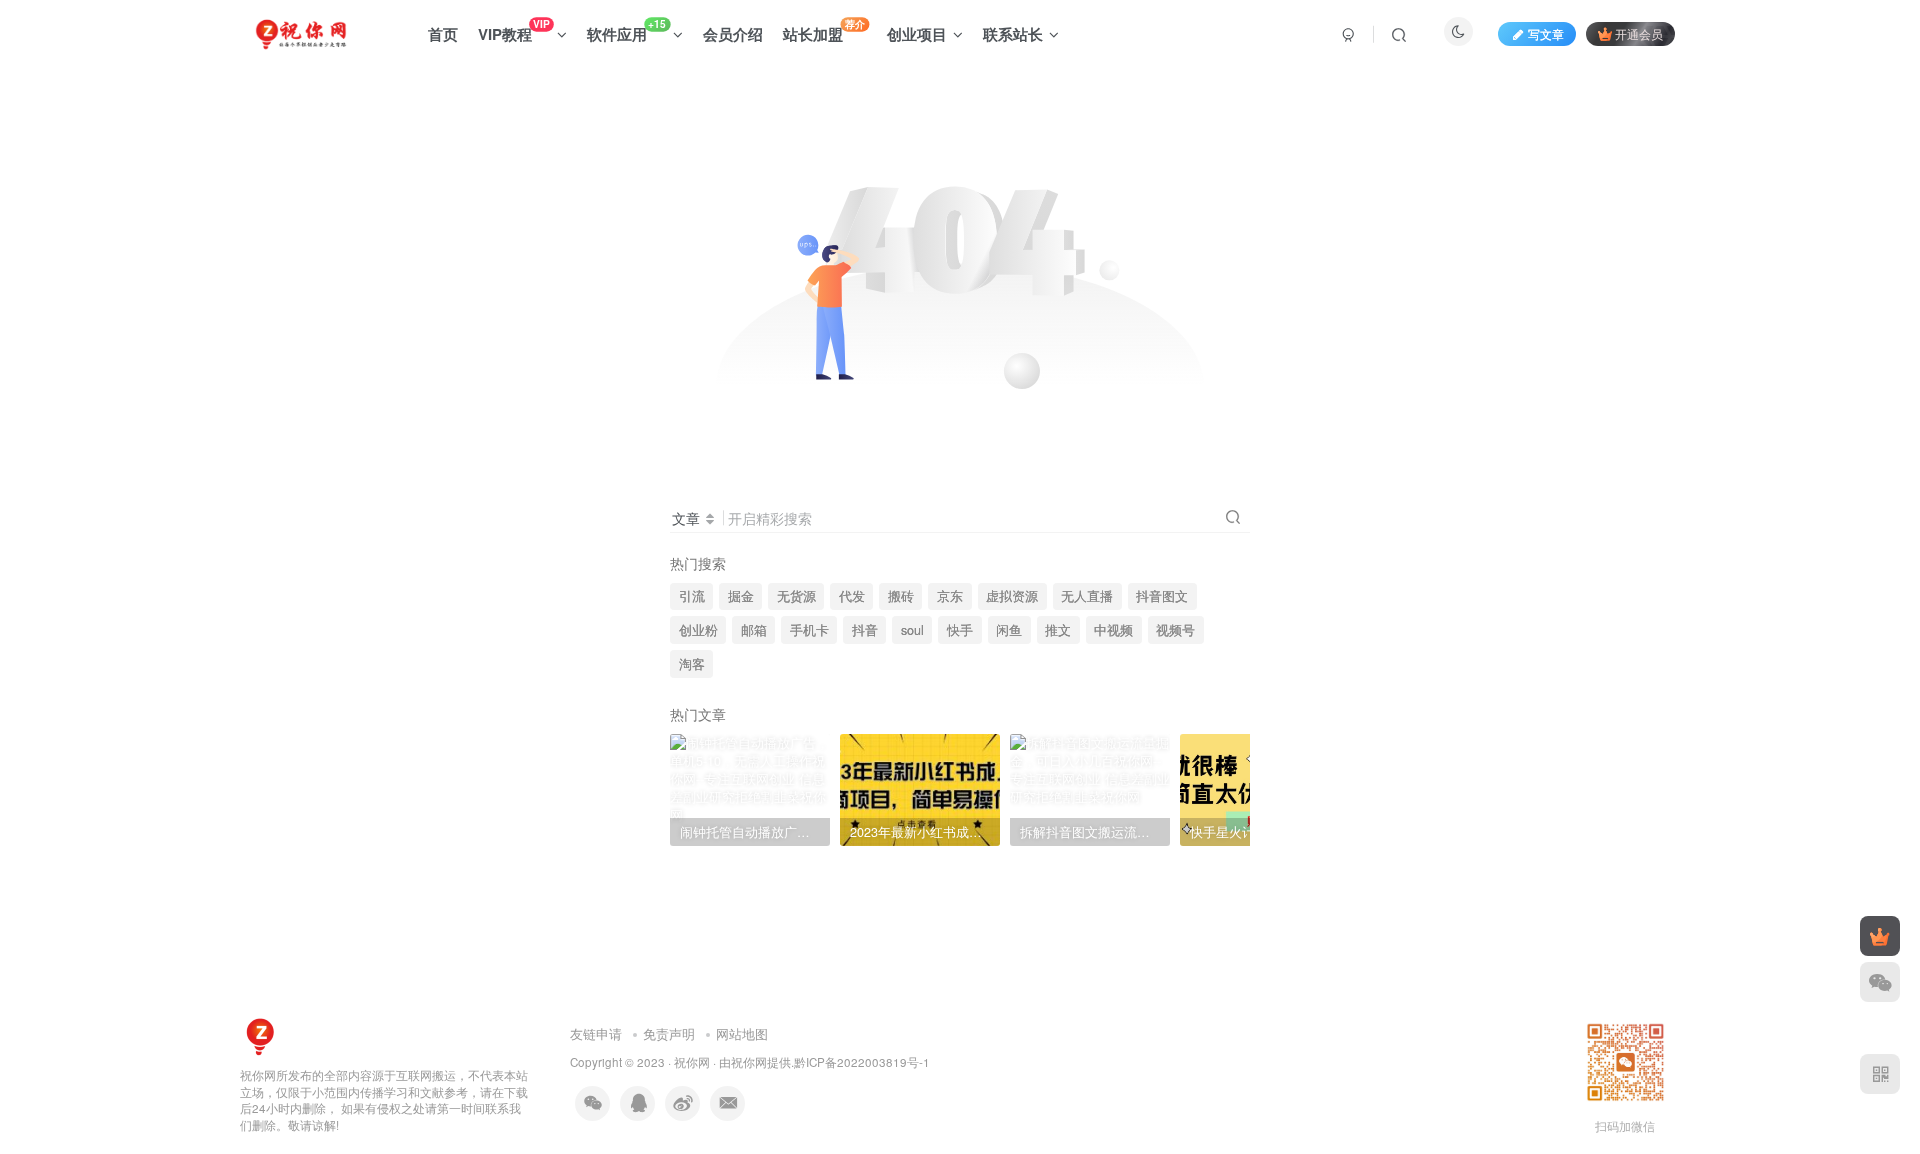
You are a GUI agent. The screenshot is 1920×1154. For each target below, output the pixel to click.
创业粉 (698, 630)
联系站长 (1013, 34)
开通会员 (1639, 33)
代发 (852, 596)
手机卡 (809, 630)
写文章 (1546, 33)
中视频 (1113, 630)
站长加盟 (824, 30)
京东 (950, 596)
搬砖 (901, 596)
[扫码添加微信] (1880, 982)
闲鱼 (1009, 630)
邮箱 (754, 630)
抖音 (865, 630)
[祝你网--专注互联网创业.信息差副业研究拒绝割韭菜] (260, 1034)
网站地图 (742, 1033)
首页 (443, 34)
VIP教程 (513, 30)
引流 (692, 596)
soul (912, 630)
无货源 (796, 596)
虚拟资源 (1012, 596)
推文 (1058, 630)
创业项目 (917, 34)
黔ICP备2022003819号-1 (862, 1062)
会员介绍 (733, 34)
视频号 (1175, 630)
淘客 (692, 664)
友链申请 (596, 1033)
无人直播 (1087, 596)
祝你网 (692, 1062)
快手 (960, 630)
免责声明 (669, 1033)
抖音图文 (1162, 596)
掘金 (741, 596)
